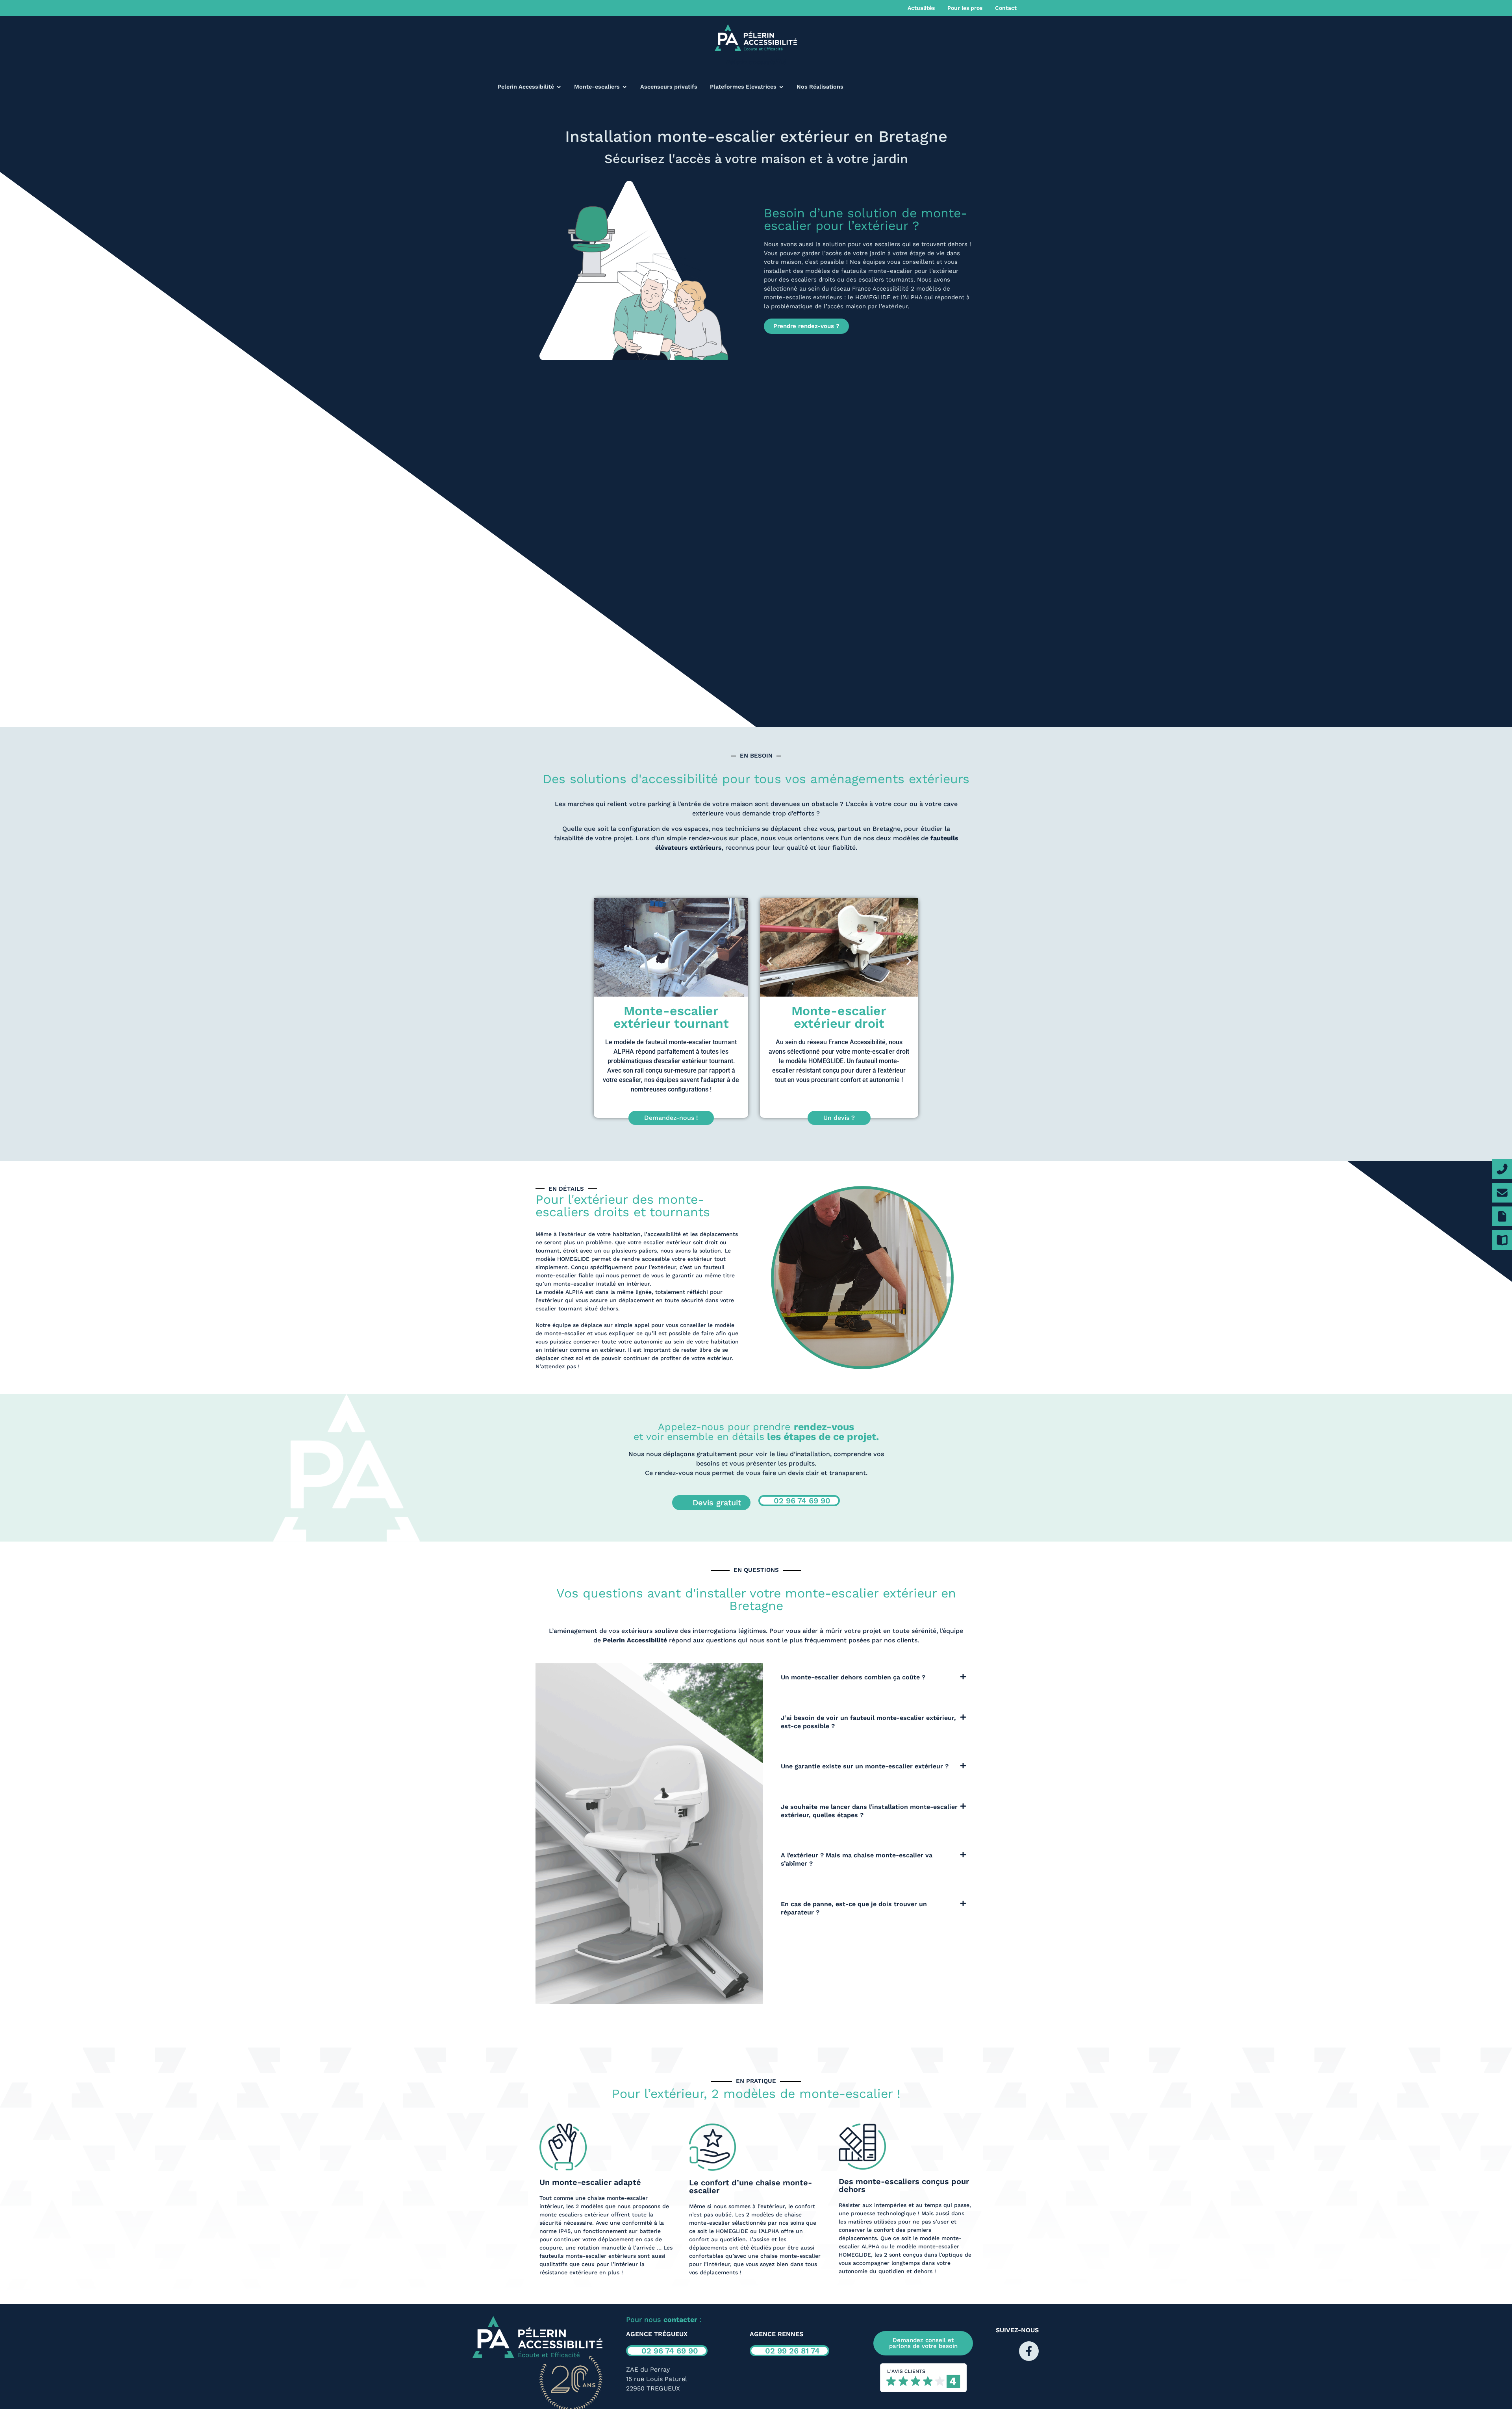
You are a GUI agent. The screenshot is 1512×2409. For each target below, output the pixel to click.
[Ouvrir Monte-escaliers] (624, 87)
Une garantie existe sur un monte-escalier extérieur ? (865, 1766)
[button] (874, 1676)
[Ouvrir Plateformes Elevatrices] (781, 87)
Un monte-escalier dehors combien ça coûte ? (853, 1677)
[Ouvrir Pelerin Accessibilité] (559, 87)
